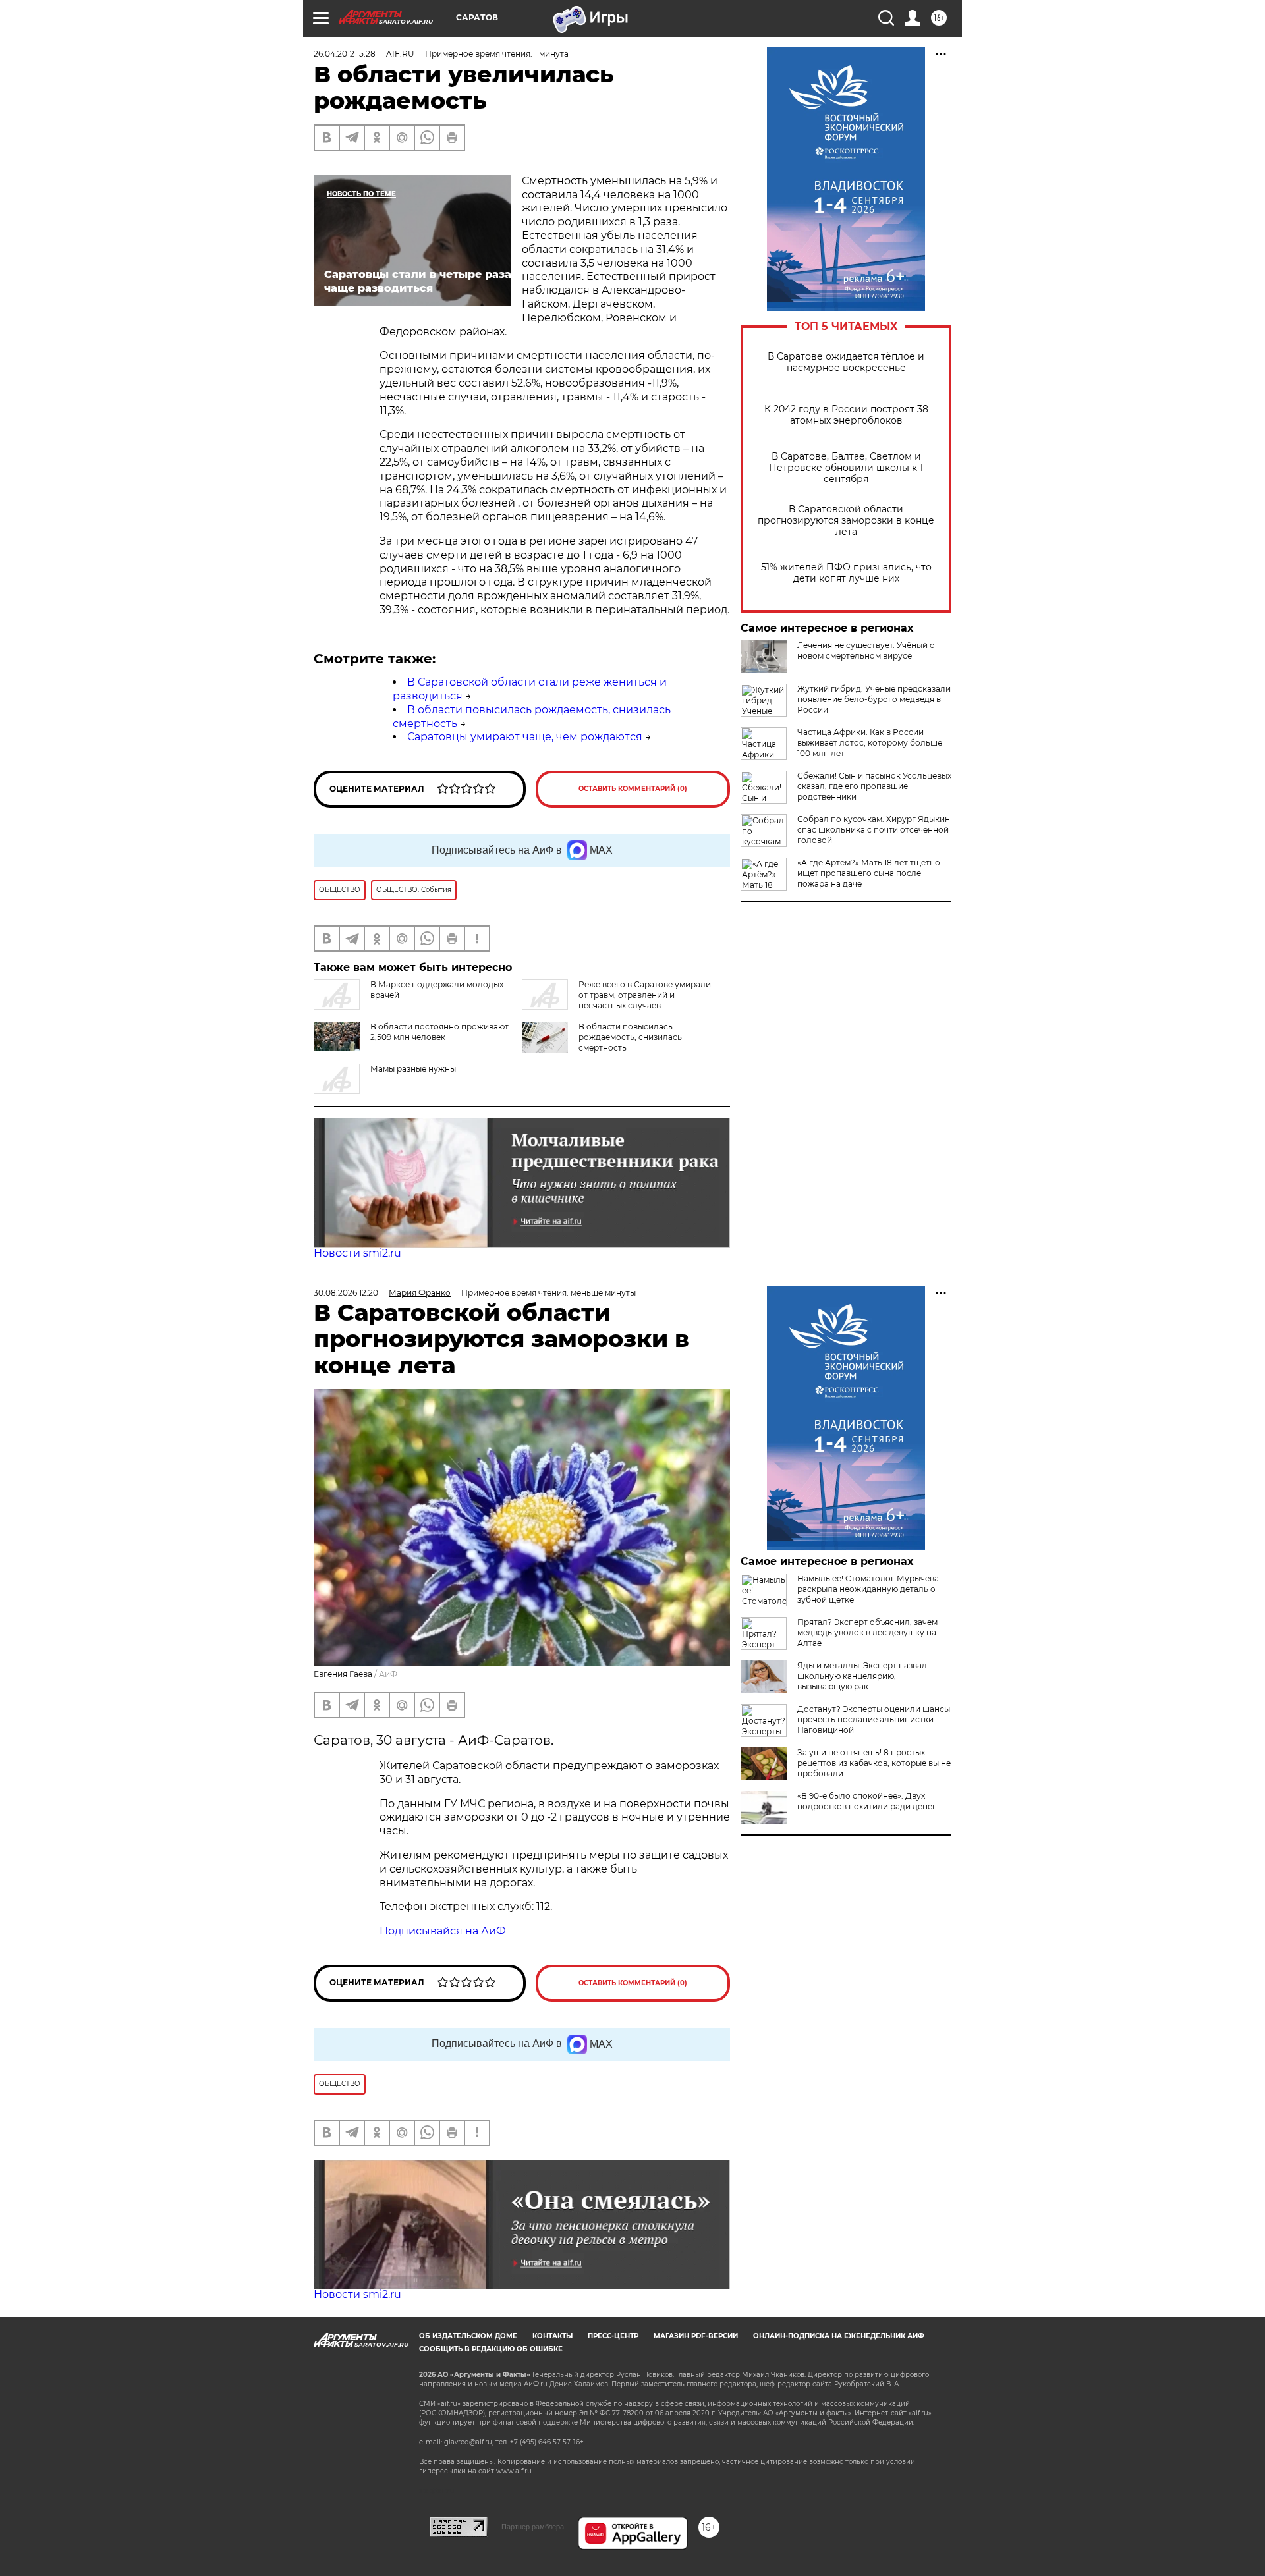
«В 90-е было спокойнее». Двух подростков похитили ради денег (867, 1801)
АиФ (388, 1674)
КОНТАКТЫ (552, 2336)
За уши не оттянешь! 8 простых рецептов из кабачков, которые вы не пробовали (874, 1763)
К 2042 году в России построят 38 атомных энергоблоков (846, 415)
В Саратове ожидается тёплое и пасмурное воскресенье (846, 362)
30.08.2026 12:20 (346, 1293)
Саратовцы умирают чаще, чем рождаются (525, 737)
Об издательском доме (468, 2336)
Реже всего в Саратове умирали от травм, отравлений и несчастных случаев (645, 995)
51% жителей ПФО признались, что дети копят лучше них (846, 573)
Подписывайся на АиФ (443, 1931)
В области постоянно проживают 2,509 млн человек (439, 1032)
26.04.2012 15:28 (345, 54)
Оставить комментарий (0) (633, 789)
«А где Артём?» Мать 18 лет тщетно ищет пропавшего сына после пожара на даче (869, 873)
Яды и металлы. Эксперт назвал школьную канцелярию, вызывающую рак (862, 1676)
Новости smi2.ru (357, 1253)
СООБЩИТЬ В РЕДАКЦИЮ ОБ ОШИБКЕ (491, 2349)
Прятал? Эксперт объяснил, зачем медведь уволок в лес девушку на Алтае (867, 1632)
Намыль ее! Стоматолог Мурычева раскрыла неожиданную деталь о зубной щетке (868, 1589)
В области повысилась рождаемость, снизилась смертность (630, 1037)
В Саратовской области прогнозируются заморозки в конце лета (846, 521)
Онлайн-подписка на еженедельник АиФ (839, 2336)
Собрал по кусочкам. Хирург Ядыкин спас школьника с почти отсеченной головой (874, 830)
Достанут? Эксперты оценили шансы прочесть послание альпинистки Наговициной (874, 1719)
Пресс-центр (613, 2336)
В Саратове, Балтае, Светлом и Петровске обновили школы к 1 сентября (846, 468)
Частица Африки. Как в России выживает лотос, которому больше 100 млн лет (870, 743)
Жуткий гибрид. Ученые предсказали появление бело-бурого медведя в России (874, 699)
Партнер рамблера (533, 2527)
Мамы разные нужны (413, 1069)
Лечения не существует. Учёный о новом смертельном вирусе (866, 650)
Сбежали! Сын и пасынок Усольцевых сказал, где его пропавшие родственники (874, 786)
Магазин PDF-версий (696, 2336)
